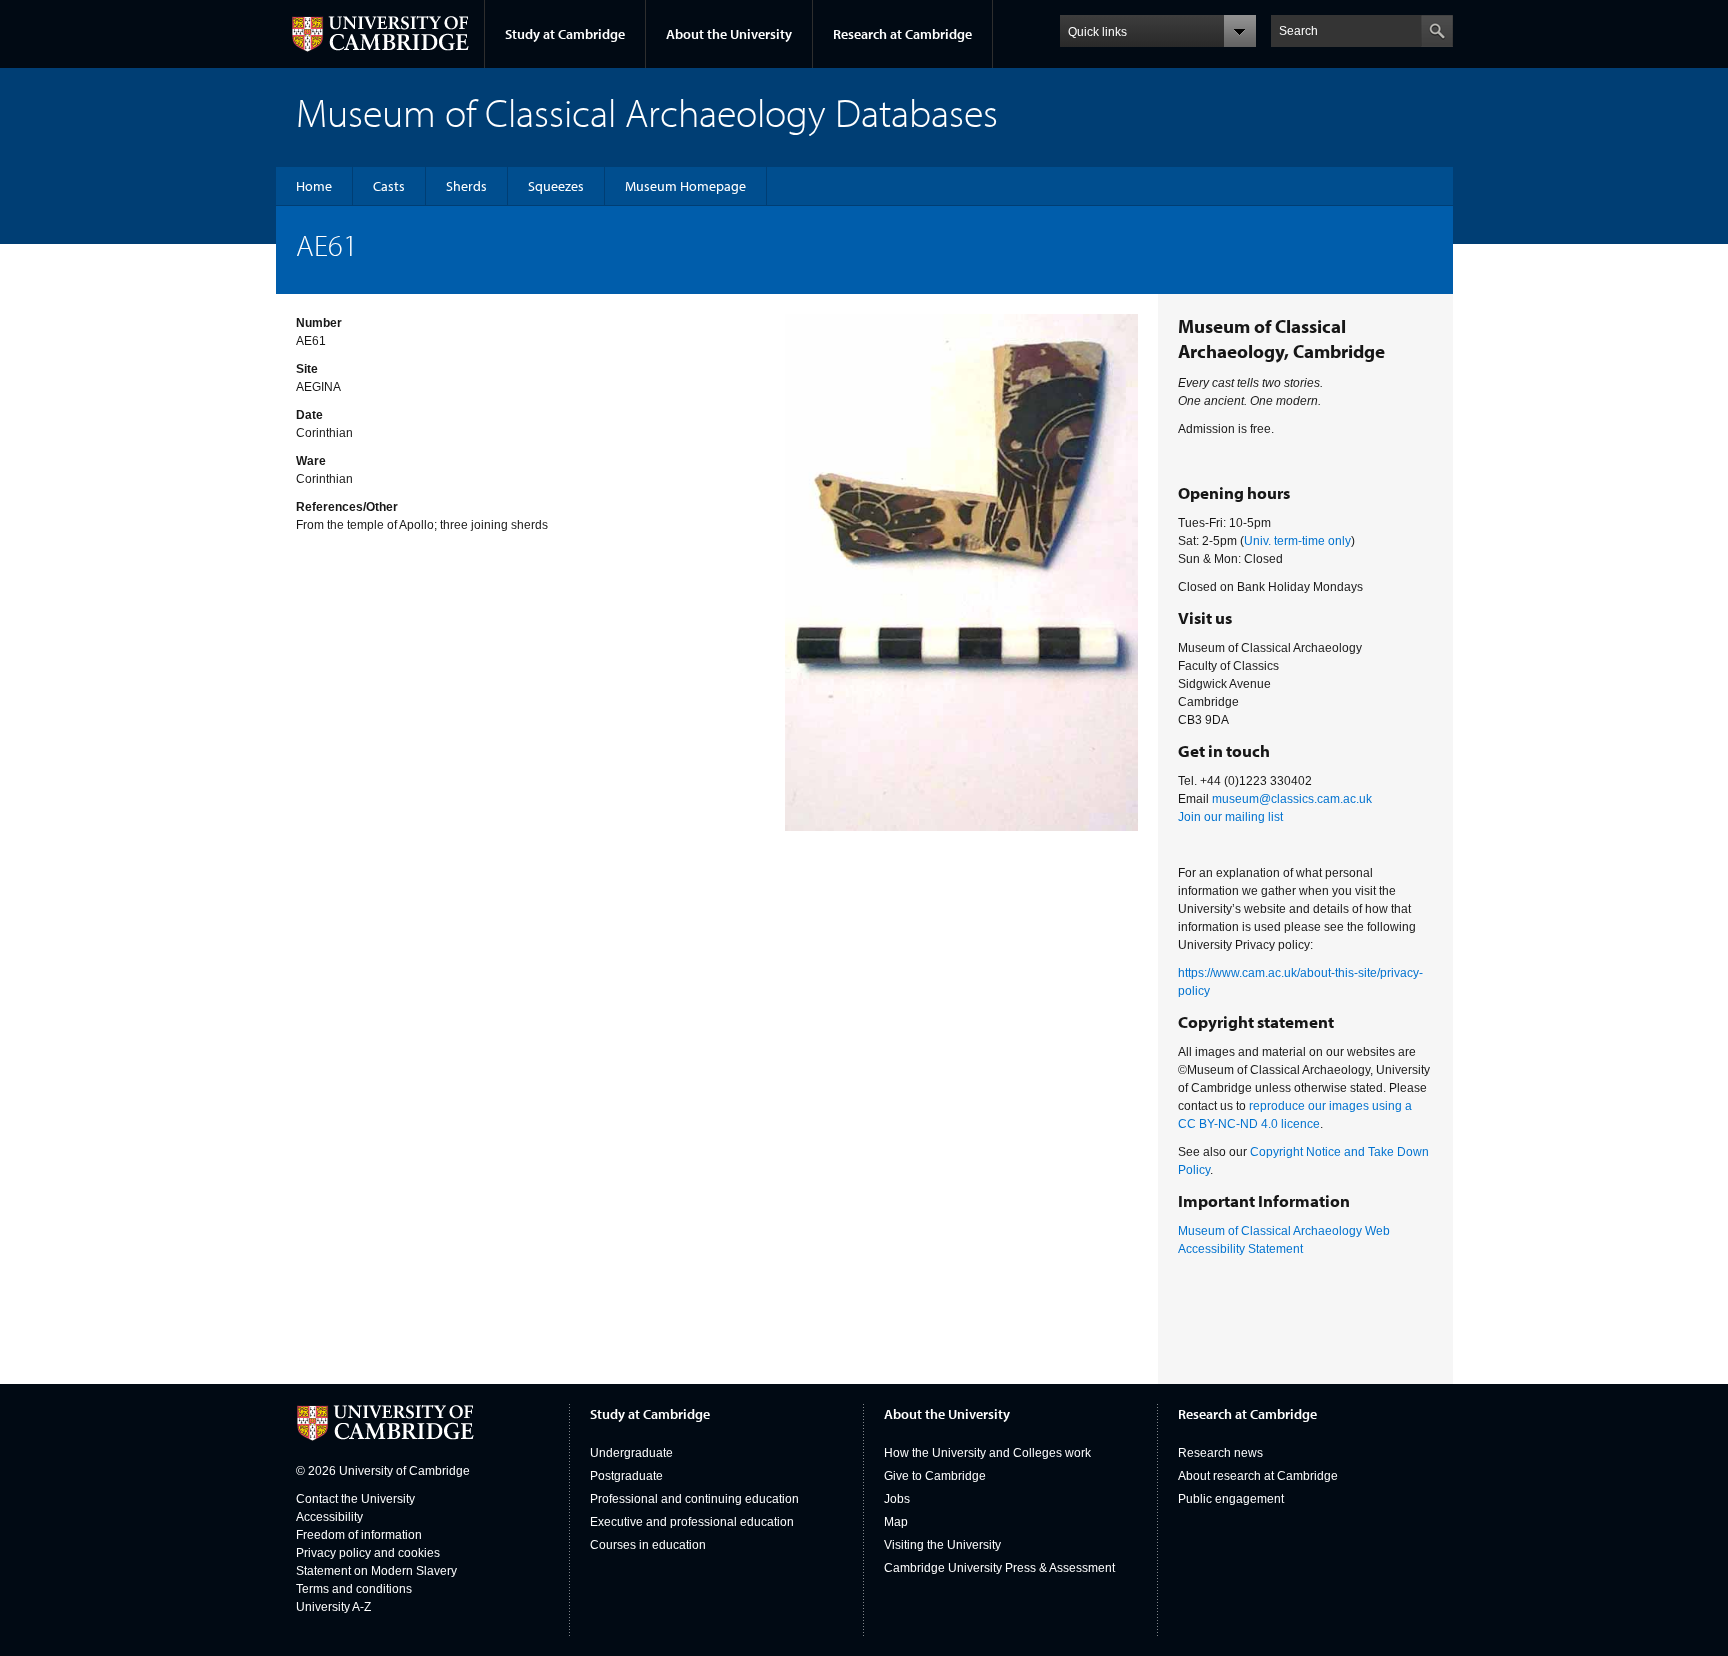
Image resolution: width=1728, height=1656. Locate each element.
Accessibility (329, 1517)
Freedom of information (359, 1535)
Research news (1220, 1453)
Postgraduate (626, 1476)
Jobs (897, 1499)
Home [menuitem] (314, 186)
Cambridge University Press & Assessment (999, 1568)
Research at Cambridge (902, 34)
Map (896, 1522)
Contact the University (355, 1499)
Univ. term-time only (1297, 541)
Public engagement (1231, 1499)
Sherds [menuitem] (466, 186)
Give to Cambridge (935, 1476)
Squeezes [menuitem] (556, 186)
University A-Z (333, 1607)
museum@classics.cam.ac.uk (1292, 799)
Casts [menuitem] (389, 186)
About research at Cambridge (1258, 1476)
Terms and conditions (354, 1589)
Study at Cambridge (565, 34)
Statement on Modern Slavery (376, 1571)
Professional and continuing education (694, 1499)
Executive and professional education (692, 1522)
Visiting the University (942, 1545)
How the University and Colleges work (987, 1453)
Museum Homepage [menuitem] (685, 186)
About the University (729, 34)
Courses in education (648, 1545)
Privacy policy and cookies (368, 1553)
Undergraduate (631, 1453)
